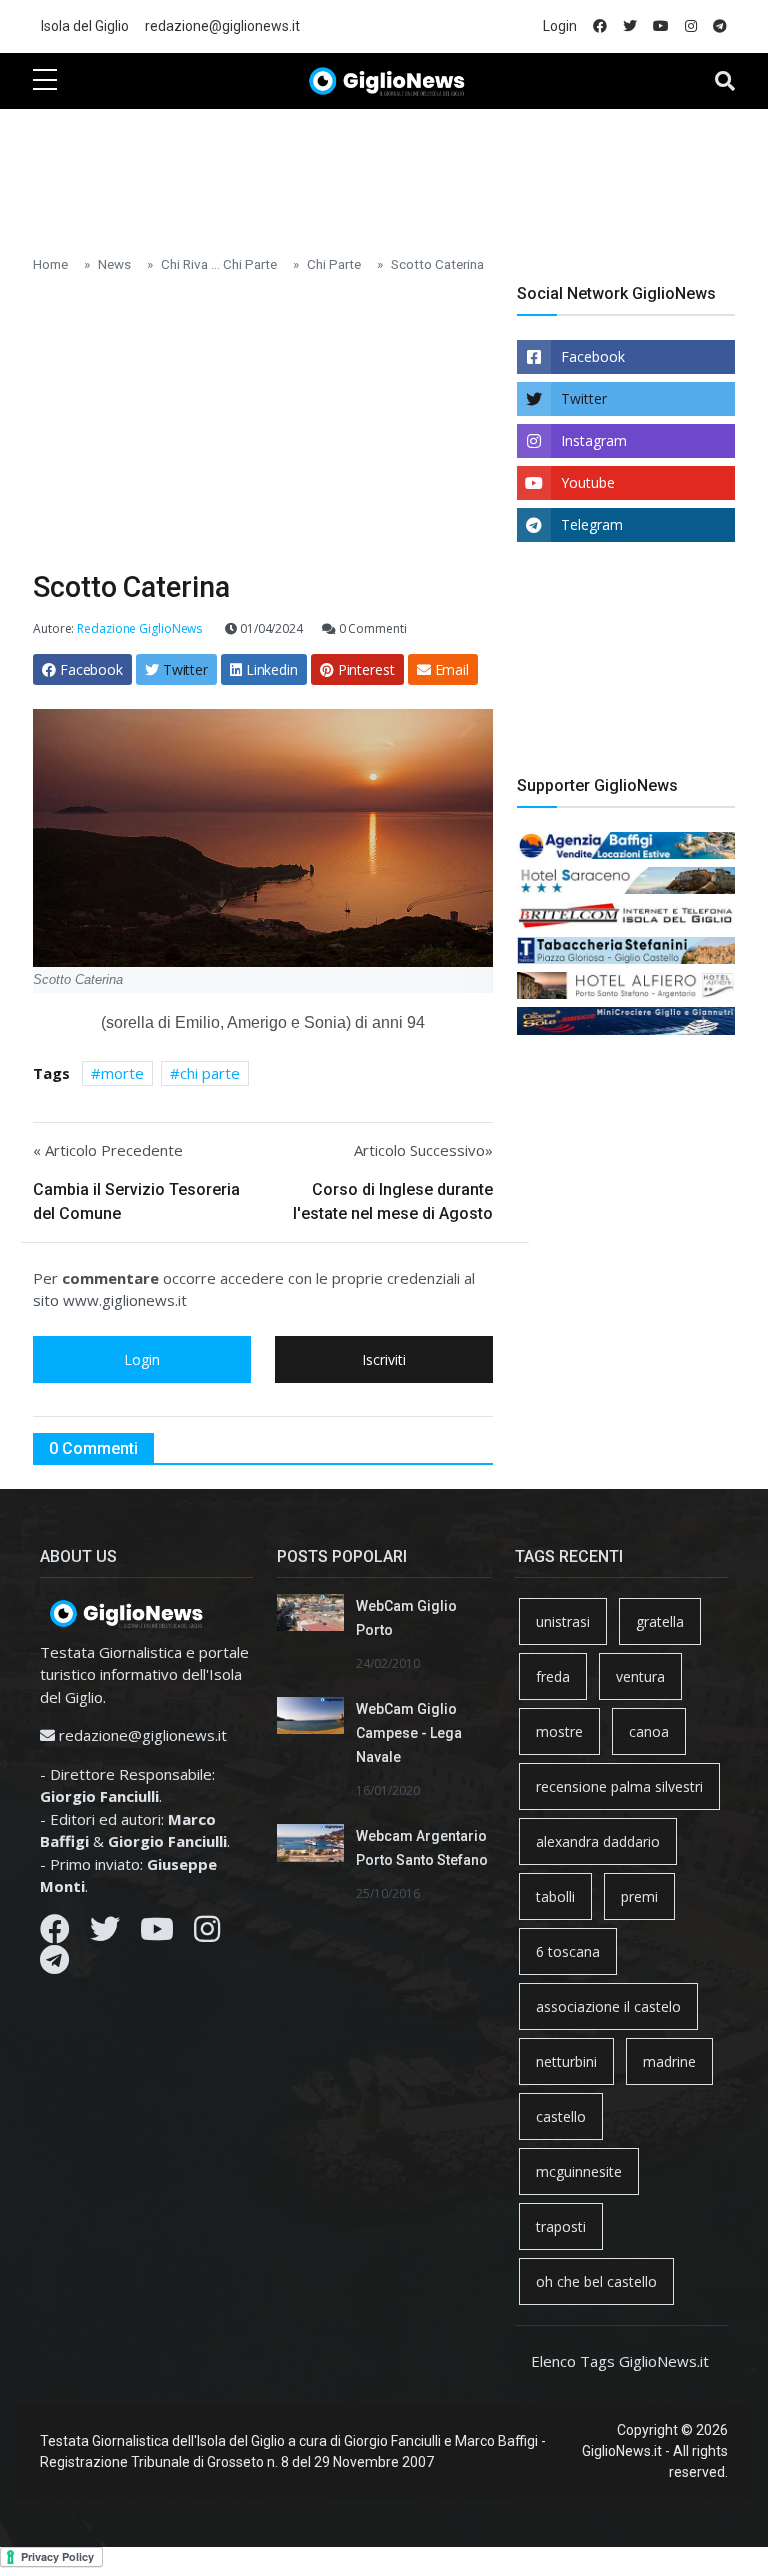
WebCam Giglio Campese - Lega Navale (409, 1733)
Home (50, 264)
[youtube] (661, 26)
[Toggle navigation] (725, 81)
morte (122, 1073)
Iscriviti (384, 1359)
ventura (640, 1676)
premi (639, 1896)
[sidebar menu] (45, 81)
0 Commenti (371, 628)
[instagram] (691, 26)
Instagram (594, 440)
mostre (559, 1731)
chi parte (210, 1073)
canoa (649, 1731)
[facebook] (600, 26)
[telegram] (720, 26)
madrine (669, 2061)
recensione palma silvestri (619, 1786)
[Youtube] (157, 1934)
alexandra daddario (598, 1841)
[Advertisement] (397, 171)
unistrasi (563, 1621)
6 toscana (568, 1951)
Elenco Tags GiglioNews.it (620, 2361)
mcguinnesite (579, 2171)
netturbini (566, 2061)
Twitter (584, 398)
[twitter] (630, 26)
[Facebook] (55, 1934)
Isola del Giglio (85, 26)
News (114, 264)
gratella (660, 1621)
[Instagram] (207, 1934)
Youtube (588, 482)
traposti (561, 2226)
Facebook (593, 356)
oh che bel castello (596, 2281)
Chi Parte (334, 264)
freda (553, 1676)
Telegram (592, 524)
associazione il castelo (608, 2006)
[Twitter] (105, 1934)
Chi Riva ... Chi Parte (219, 264)
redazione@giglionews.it (222, 26)
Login (560, 26)
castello (561, 2116)
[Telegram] (54, 1965)
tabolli (555, 1896)
